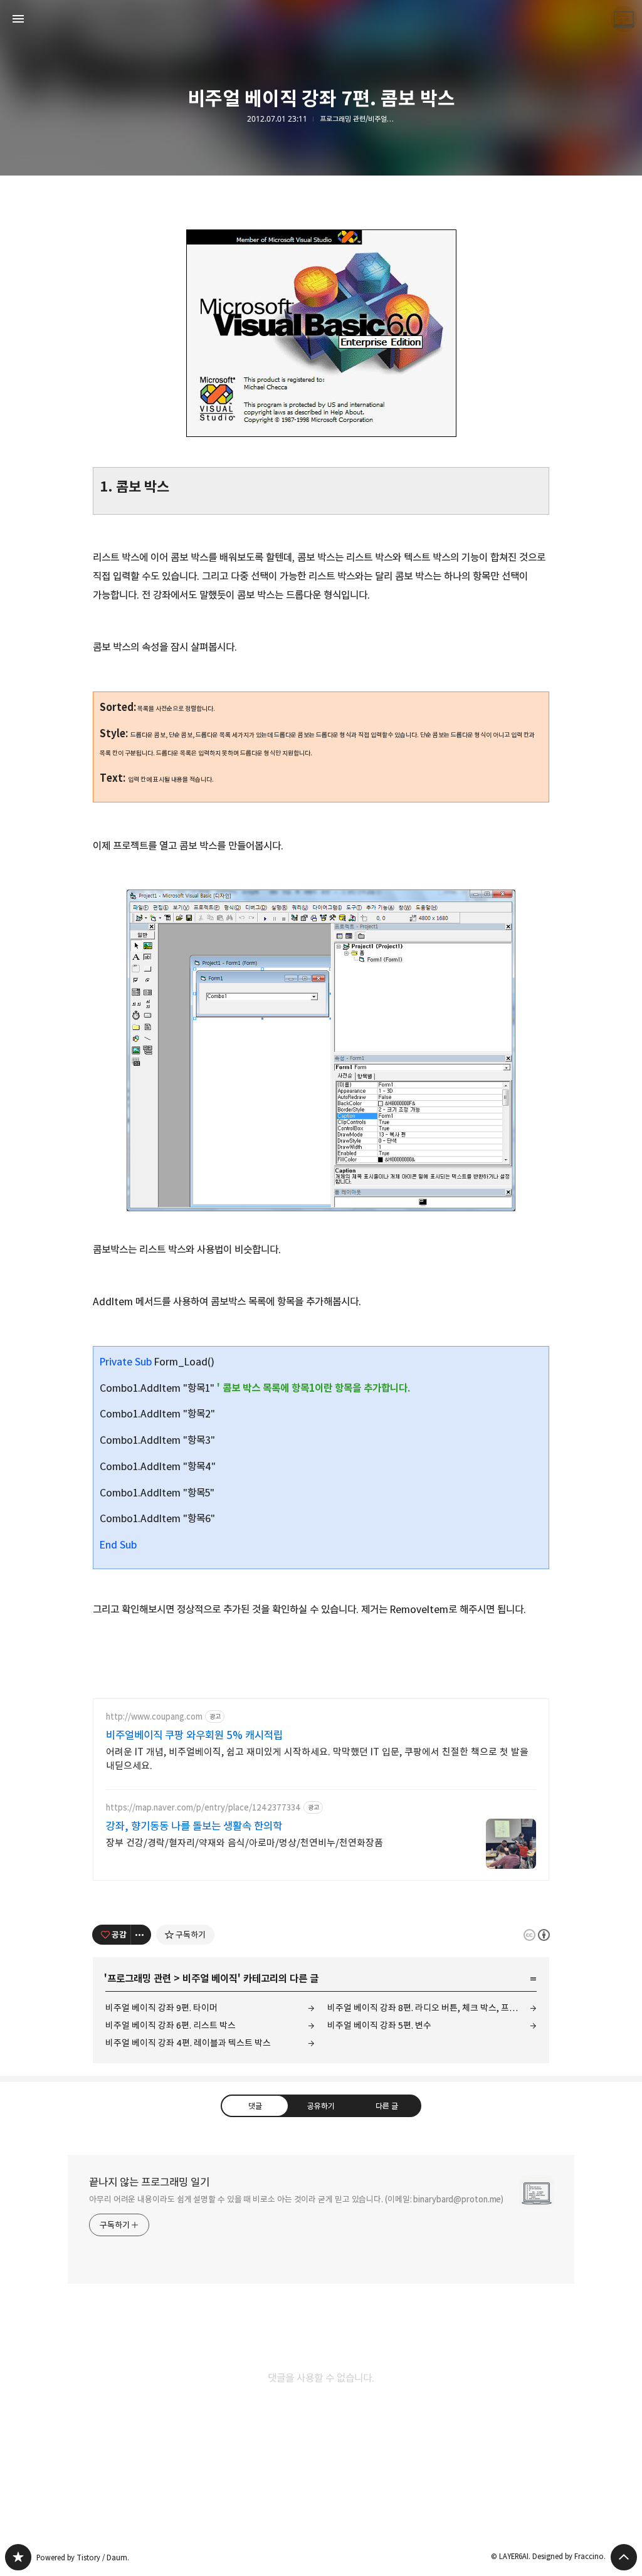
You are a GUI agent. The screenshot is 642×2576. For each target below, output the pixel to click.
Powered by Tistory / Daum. (83, 2558)
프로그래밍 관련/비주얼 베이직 (357, 119)
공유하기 (321, 2106)
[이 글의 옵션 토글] (141, 1935)
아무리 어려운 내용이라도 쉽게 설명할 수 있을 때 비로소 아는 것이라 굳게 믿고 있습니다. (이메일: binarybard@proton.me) (296, 2199)
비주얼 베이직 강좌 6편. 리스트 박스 (171, 2025)
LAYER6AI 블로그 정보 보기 (624, 19)
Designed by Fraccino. (569, 2556)
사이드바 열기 (18, 19)
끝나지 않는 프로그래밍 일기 (149, 2182)
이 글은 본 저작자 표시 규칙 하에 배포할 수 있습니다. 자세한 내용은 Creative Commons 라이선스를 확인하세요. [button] (537, 1935)
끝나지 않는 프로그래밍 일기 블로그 (18, 2557)
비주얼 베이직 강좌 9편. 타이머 (161, 2008)
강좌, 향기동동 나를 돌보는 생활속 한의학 (194, 1826)
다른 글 (387, 2106)
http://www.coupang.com (154, 1717)
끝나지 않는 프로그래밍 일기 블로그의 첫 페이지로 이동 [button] (321, 19)
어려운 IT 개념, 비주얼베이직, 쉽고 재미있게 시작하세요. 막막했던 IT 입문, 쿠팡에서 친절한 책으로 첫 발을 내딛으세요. (317, 1759)
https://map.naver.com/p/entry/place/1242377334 (203, 1808)
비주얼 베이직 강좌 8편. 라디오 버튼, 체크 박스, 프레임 (426, 2008)
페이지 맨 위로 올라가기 (624, 2557)
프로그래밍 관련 (139, 1979)
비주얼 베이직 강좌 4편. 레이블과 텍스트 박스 (188, 2043)
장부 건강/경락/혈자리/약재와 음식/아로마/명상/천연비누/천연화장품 (245, 1843)
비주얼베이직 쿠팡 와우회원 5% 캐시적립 (194, 1735)
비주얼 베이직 (210, 1979)
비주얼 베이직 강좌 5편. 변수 (379, 2025)
